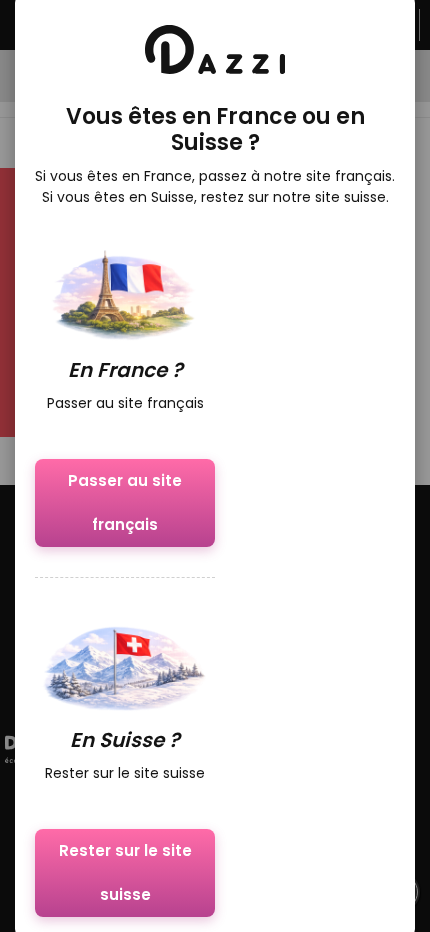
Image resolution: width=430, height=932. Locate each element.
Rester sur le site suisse (125, 872)
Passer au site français (125, 502)
